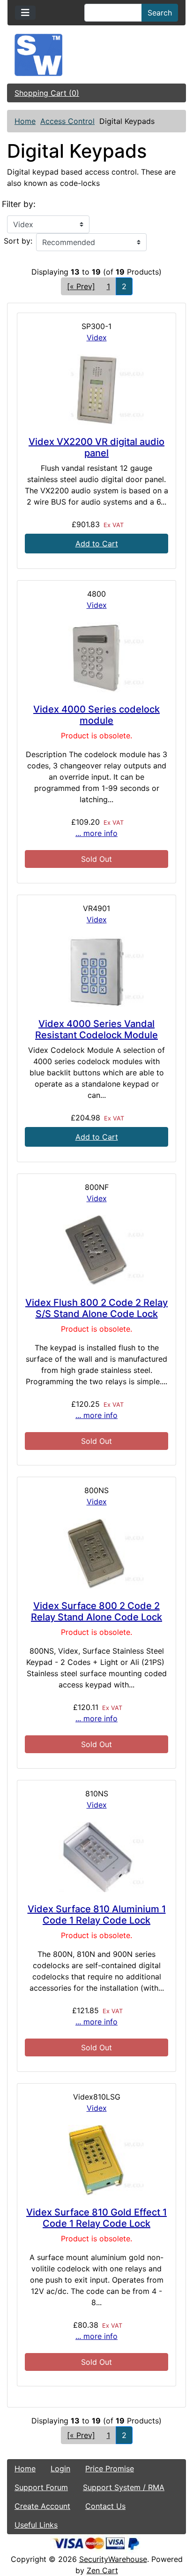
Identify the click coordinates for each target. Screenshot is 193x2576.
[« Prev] (81, 286)
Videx (97, 337)
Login (60, 2469)
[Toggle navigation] (25, 13)
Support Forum (41, 2487)
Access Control (67, 121)
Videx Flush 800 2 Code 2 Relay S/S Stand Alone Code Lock (96, 1308)
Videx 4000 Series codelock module (96, 715)
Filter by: (19, 204)
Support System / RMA (124, 2487)
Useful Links (36, 2525)
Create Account (42, 2506)
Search (160, 13)
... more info (96, 833)
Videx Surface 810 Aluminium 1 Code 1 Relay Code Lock (97, 1915)
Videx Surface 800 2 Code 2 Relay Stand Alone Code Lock (96, 1611)
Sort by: (18, 241)
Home (25, 121)
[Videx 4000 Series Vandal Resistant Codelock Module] (96, 972)
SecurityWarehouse (113, 2559)
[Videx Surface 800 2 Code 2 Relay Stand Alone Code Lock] (96, 1554)
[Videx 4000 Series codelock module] (96, 657)
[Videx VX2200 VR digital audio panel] (96, 390)
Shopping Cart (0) (47, 93)
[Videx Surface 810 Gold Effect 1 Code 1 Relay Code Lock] (96, 2160)
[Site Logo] (96, 55)
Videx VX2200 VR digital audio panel (96, 447)
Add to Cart (97, 544)
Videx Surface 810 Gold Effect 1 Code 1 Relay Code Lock (96, 2218)
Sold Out (96, 859)
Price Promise (110, 2469)
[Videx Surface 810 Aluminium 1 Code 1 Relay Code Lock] (96, 1857)
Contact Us (105, 2506)
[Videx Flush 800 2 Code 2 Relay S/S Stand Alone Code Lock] (96, 1250)
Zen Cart (102, 2570)
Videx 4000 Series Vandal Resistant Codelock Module (96, 1029)
